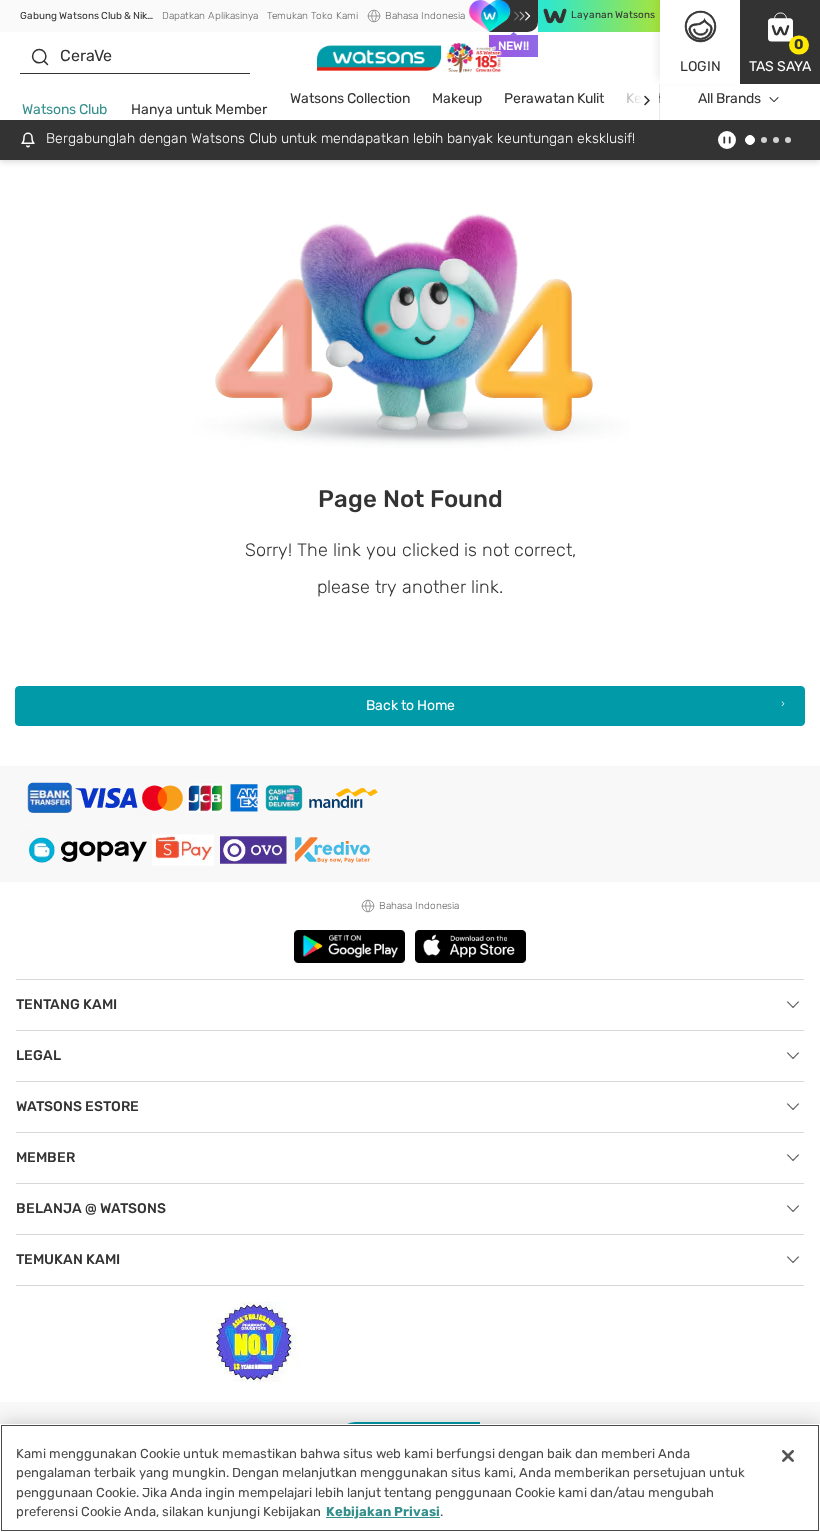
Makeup (457, 98)
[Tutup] (788, 1456)
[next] (646, 99)
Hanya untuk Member (199, 109)
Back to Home (410, 705)
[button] (780, 42)
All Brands (729, 98)
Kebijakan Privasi (383, 1511)
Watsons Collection (350, 98)
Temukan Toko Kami (312, 16)
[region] (410, 1478)
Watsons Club (64, 109)
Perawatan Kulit (554, 98)
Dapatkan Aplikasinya (210, 16)
